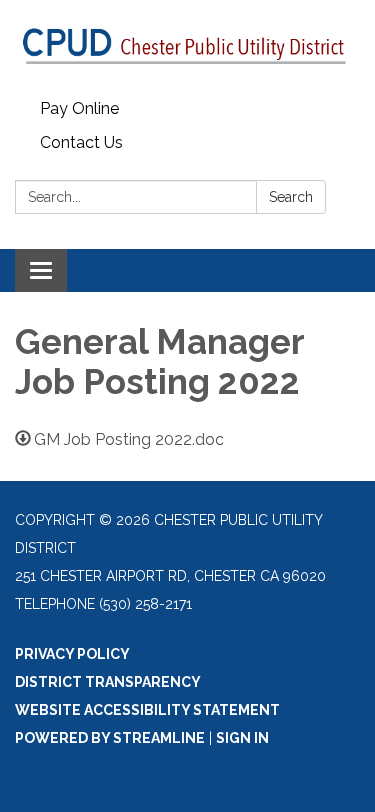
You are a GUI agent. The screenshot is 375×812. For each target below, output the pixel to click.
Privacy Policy (72, 654)
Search (291, 197)
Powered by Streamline (110, 738)
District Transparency (108, 682)
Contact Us (81, 142)
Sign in (242, 738)
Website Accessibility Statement (147, 710)
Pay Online (79, 108)
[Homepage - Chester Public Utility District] (187, 46)
